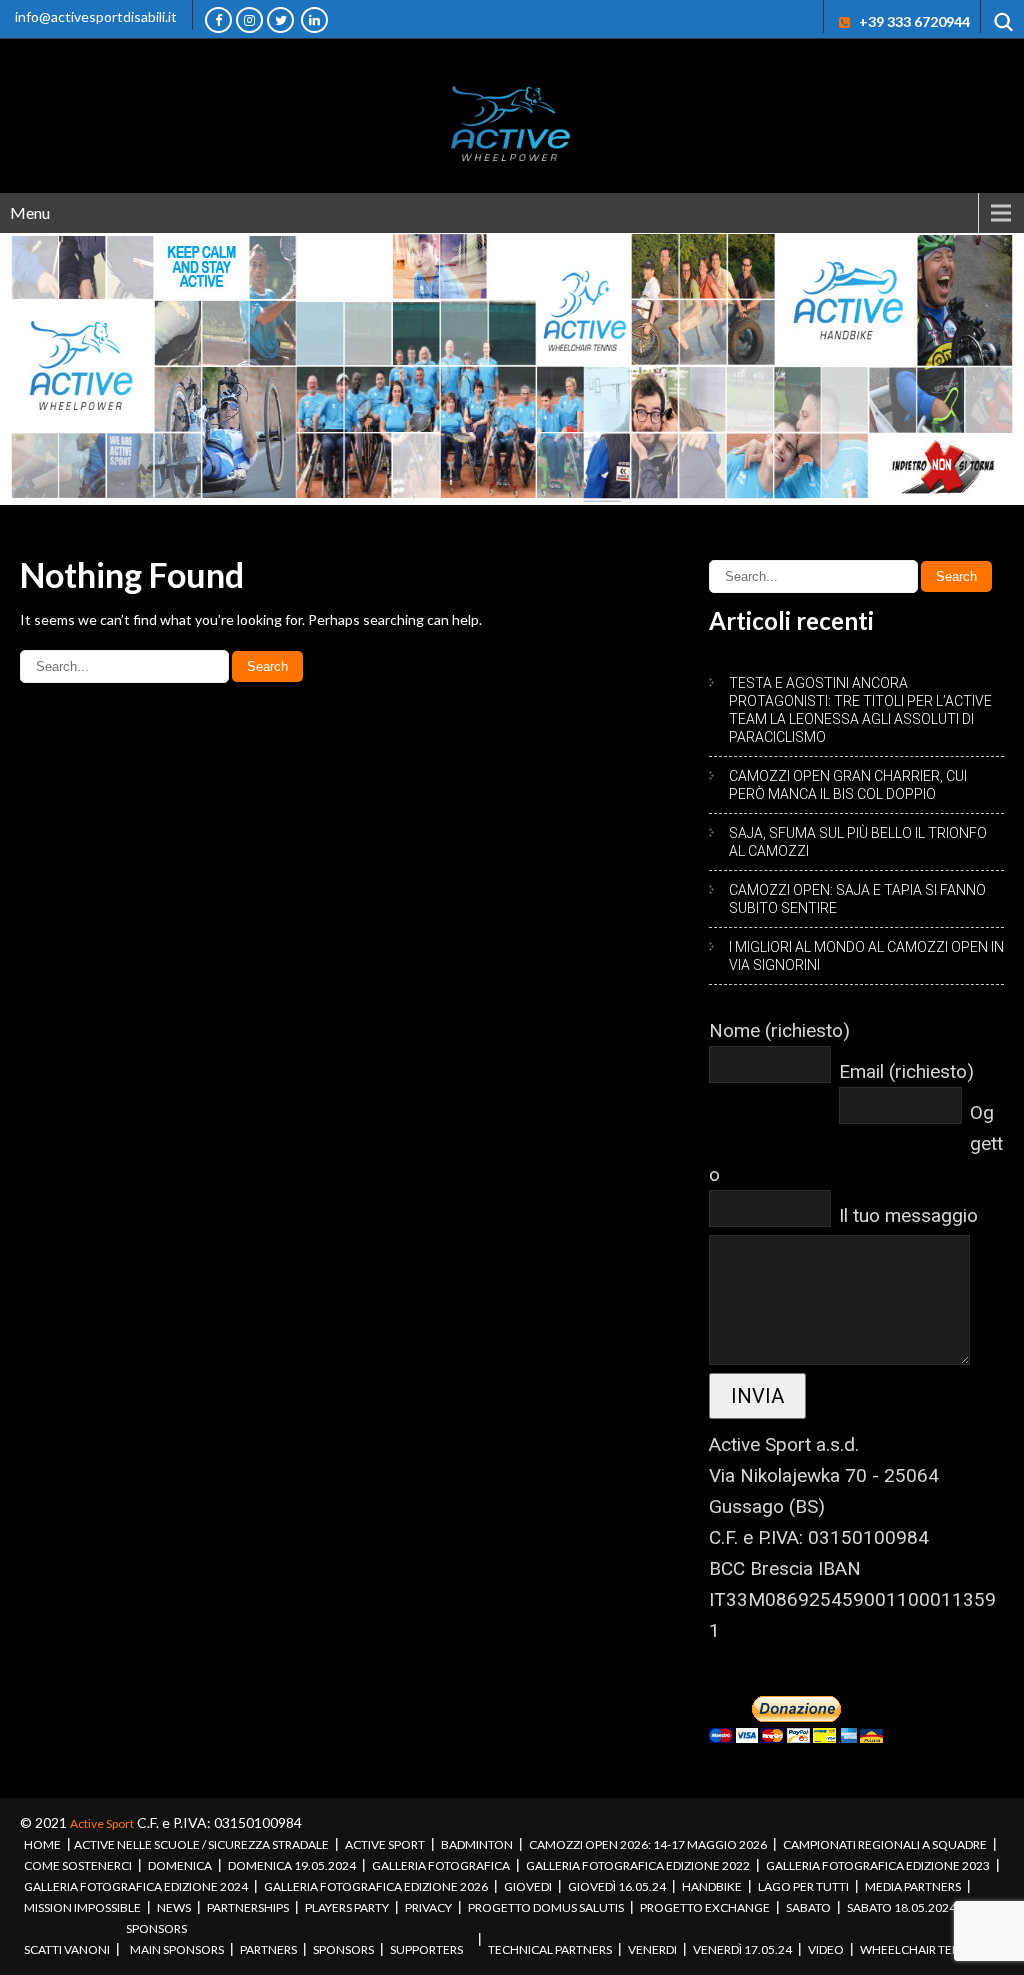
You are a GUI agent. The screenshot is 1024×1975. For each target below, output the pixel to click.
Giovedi (528, 1886)
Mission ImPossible (82, 1907)
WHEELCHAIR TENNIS (919, 1949)
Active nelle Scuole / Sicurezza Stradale (201, 1844)
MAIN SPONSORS (177, 1949)
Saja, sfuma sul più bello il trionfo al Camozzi (858, 842)
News (174, 1907)
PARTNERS (268, 1949)
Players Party (347, 1907)
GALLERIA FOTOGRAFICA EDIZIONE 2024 (136, 1886)
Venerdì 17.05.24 (742, 1949)
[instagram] (249, 20)
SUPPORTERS (426, 1949)
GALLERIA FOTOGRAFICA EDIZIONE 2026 (376, 1886)
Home (42, 1844)
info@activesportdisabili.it (96, 16)
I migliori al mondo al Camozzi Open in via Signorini (866, 956)
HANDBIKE (712, 1886)
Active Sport (102, 1823)
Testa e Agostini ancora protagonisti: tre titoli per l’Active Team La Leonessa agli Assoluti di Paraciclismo (860, 710)
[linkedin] (314, 20)
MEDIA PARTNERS (913, 1886)
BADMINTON (477, 1844)
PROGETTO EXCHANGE (705, 1907)
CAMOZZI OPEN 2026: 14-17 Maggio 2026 (648, 1844)
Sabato (808, 1907)
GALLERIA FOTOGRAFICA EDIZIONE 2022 (638, 1865)
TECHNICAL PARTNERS (550, 1949)
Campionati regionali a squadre (885, 1844)
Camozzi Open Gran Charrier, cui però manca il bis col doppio (848, 785)
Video (826, 1949)
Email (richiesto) (906, 1071)
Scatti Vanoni (67, 1949)
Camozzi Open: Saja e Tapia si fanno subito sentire (857, 899)
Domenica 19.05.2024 (292, 1865)
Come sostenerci (78, 1865)
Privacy (428, 1907)
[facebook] (218, 20)
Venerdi (652, 1949)
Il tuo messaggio (908, 1215)
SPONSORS (156, 1928)
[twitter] (280, 20)
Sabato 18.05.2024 (901, 1907)
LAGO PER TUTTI (803, 1886)
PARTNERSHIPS (248, 1907)
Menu (30, 212)
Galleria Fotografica (441, 1865)
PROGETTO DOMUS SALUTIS (546, 1907)
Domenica (180, 1865)
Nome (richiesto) (779, 1030)
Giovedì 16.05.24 (617, 1886)
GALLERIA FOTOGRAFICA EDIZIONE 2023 (878, 1865)
